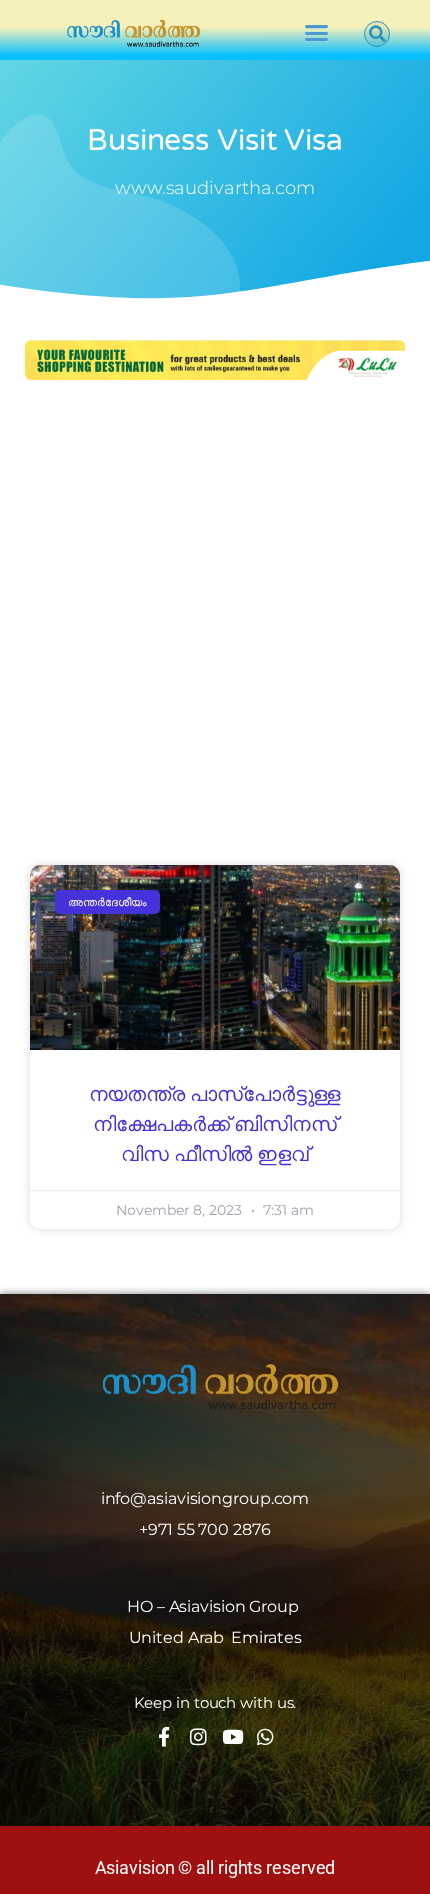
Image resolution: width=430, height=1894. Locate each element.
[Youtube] (231, 1736)
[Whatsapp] (265, 1736)
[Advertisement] (215, 625)
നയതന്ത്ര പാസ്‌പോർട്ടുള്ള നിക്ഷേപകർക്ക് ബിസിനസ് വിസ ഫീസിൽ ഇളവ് (215, 1125)
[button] (316, 33)
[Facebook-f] (164, 1736)
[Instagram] (198, 1736)
